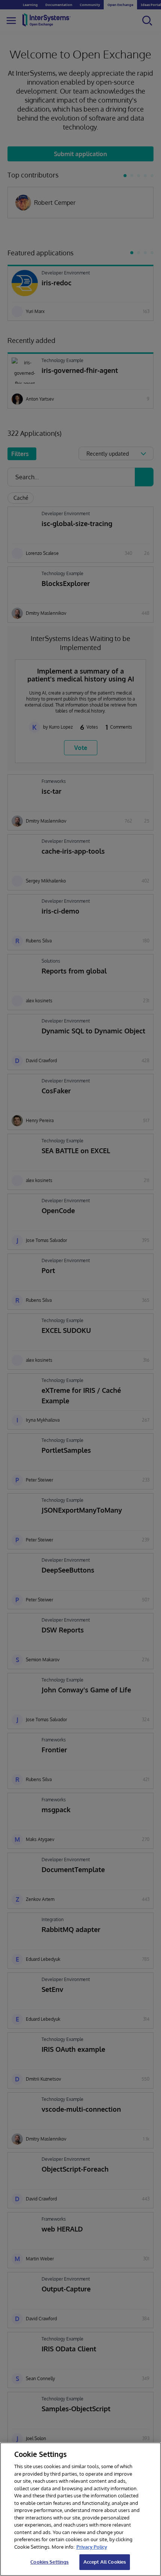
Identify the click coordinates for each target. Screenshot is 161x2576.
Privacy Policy (92, 2547)
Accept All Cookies (105, 2562)
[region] (80, 2509)
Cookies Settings (49, 2562)
